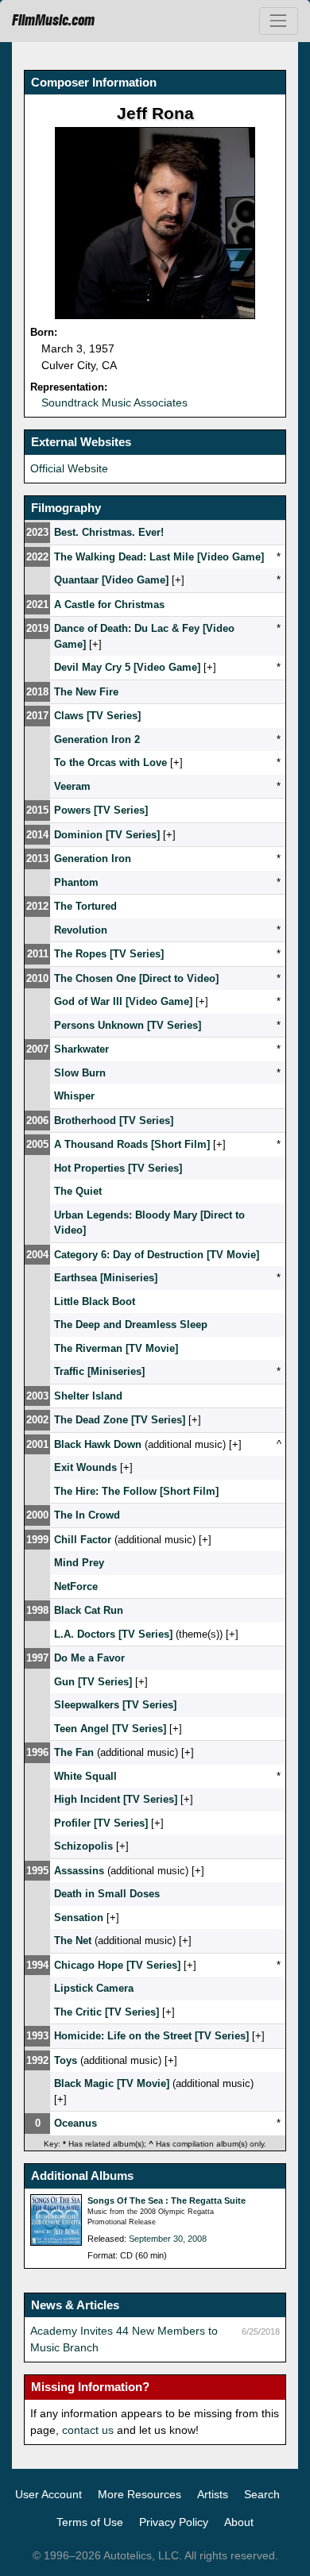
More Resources (139, 2494)
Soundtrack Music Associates (114, 402)
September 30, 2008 (168, 2239)
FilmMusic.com (53, 21)
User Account (48, 2494)
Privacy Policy (174, 2522)
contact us (88, 2430)
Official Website (69, 468)
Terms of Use (90, 2522)
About (239, 2522)
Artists (213, 2494)
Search (262, 2494)
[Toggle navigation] (279, 21)
